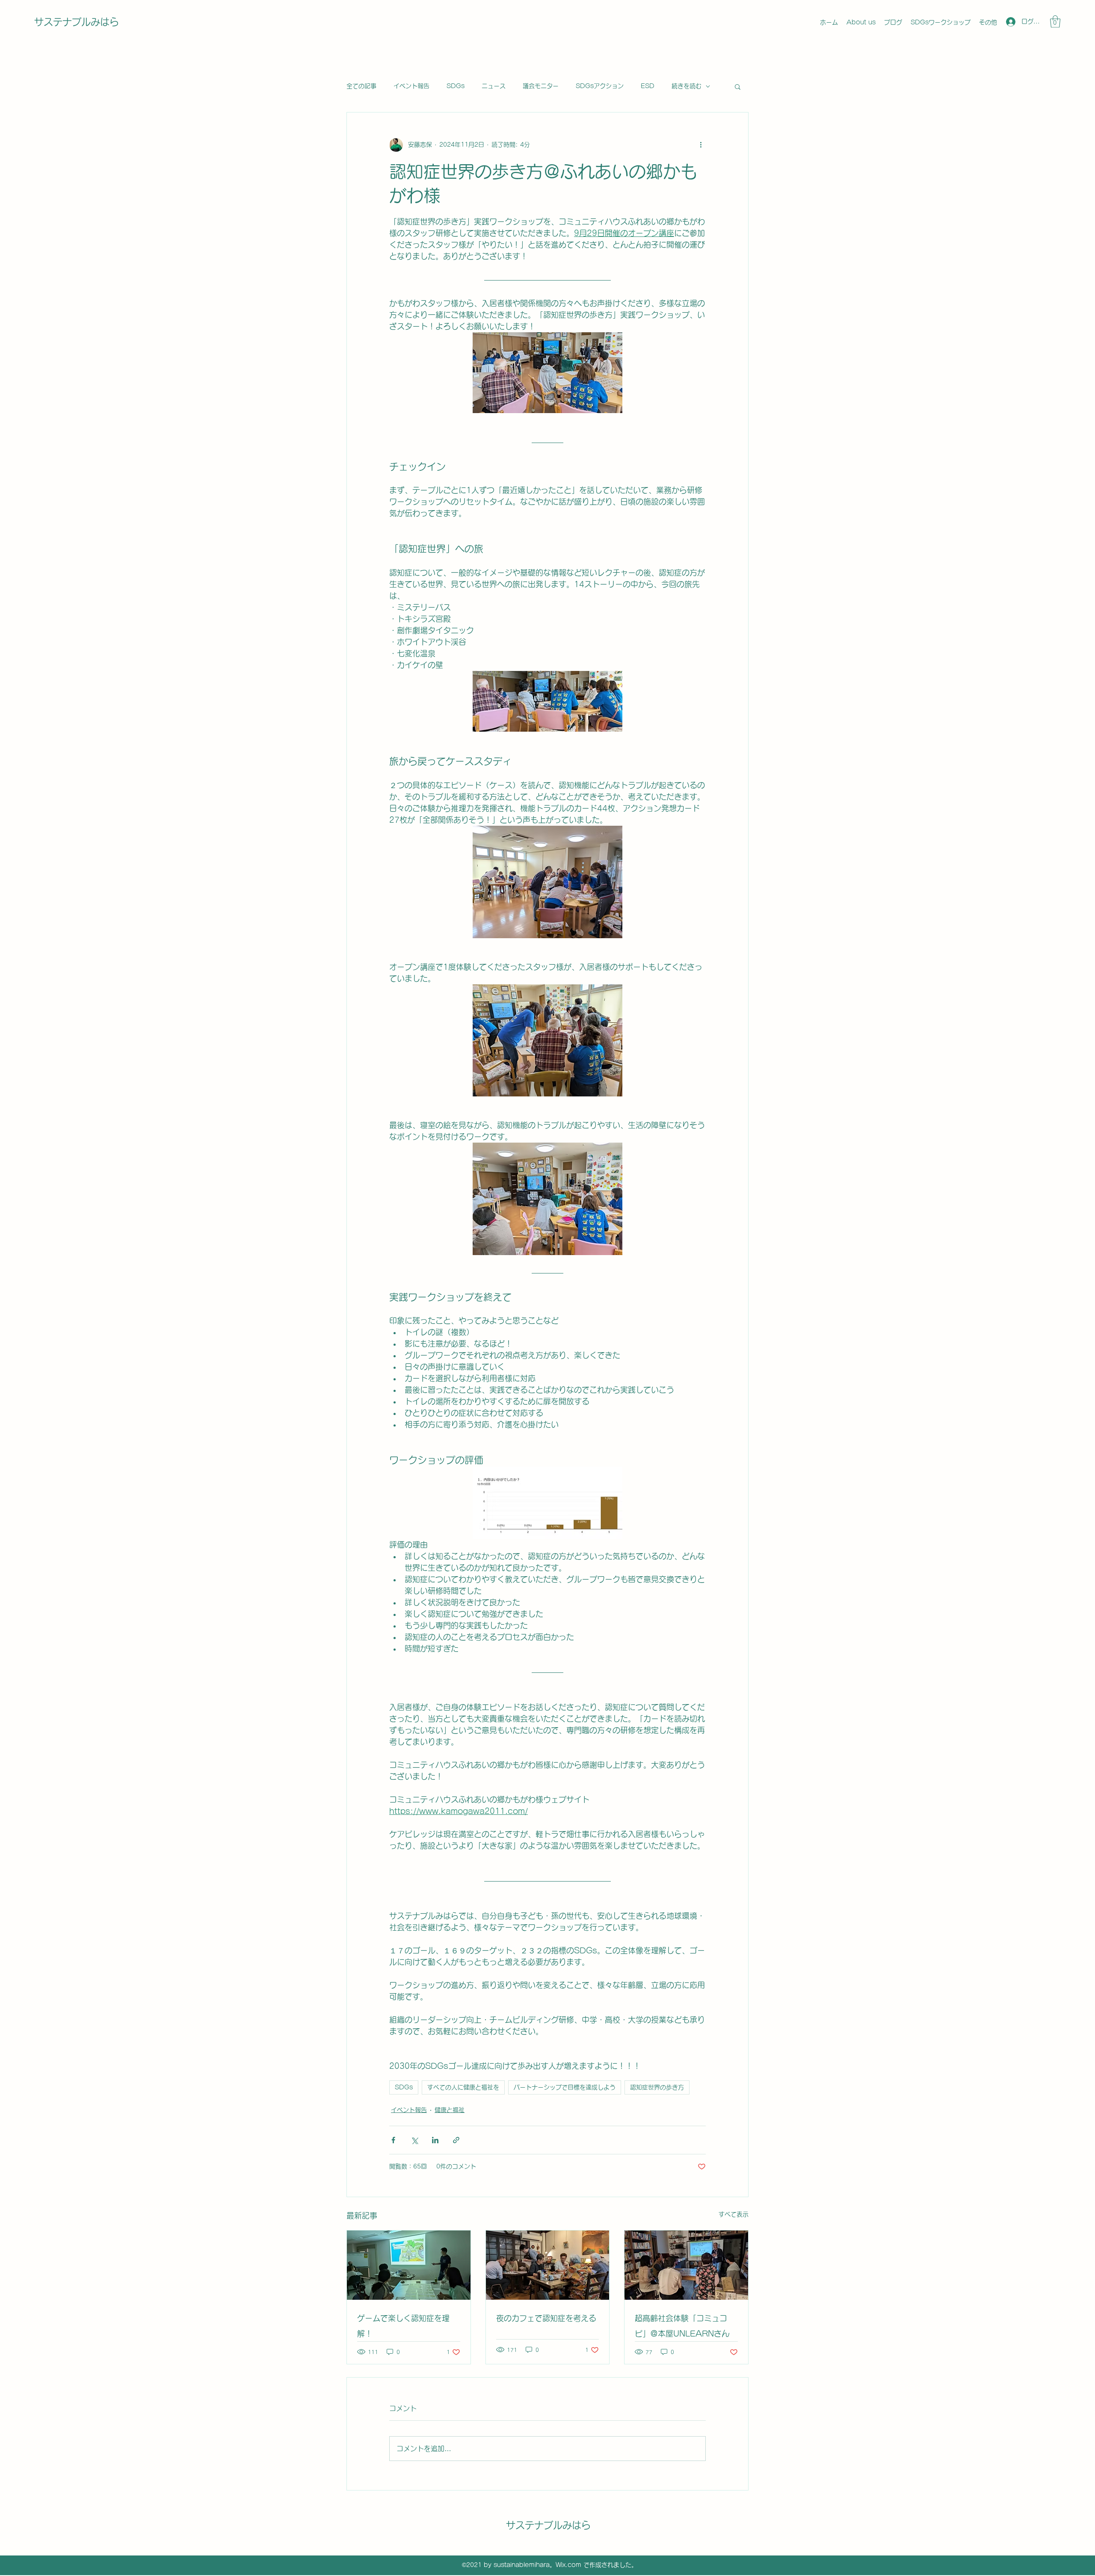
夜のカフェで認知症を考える (546, 2318)
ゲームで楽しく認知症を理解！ (403, 2326)
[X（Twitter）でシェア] (414, 2140)
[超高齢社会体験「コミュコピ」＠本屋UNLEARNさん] (686, 2265)
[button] (1055, 22)
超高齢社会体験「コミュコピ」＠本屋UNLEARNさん (682, 2326)
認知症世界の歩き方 (657, 2087)
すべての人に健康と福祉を (463, 2087)
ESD (648, 86)
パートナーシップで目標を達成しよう (565, 2087)
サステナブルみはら (77, 22)
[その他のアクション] (701, 145)
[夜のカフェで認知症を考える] (548, 2265)
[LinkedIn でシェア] (435, 2140)
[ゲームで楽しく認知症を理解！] (409, 2265)
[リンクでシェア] (456, 2140)
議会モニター (541, 86)
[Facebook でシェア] (393, 2140)
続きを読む (687, 86)
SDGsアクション (600, 86)
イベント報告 (411, 86)
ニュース (494, 86)
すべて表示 (734, 2214)
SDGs (456, 86)
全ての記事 (361, 86)
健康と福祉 (450, 2110)
